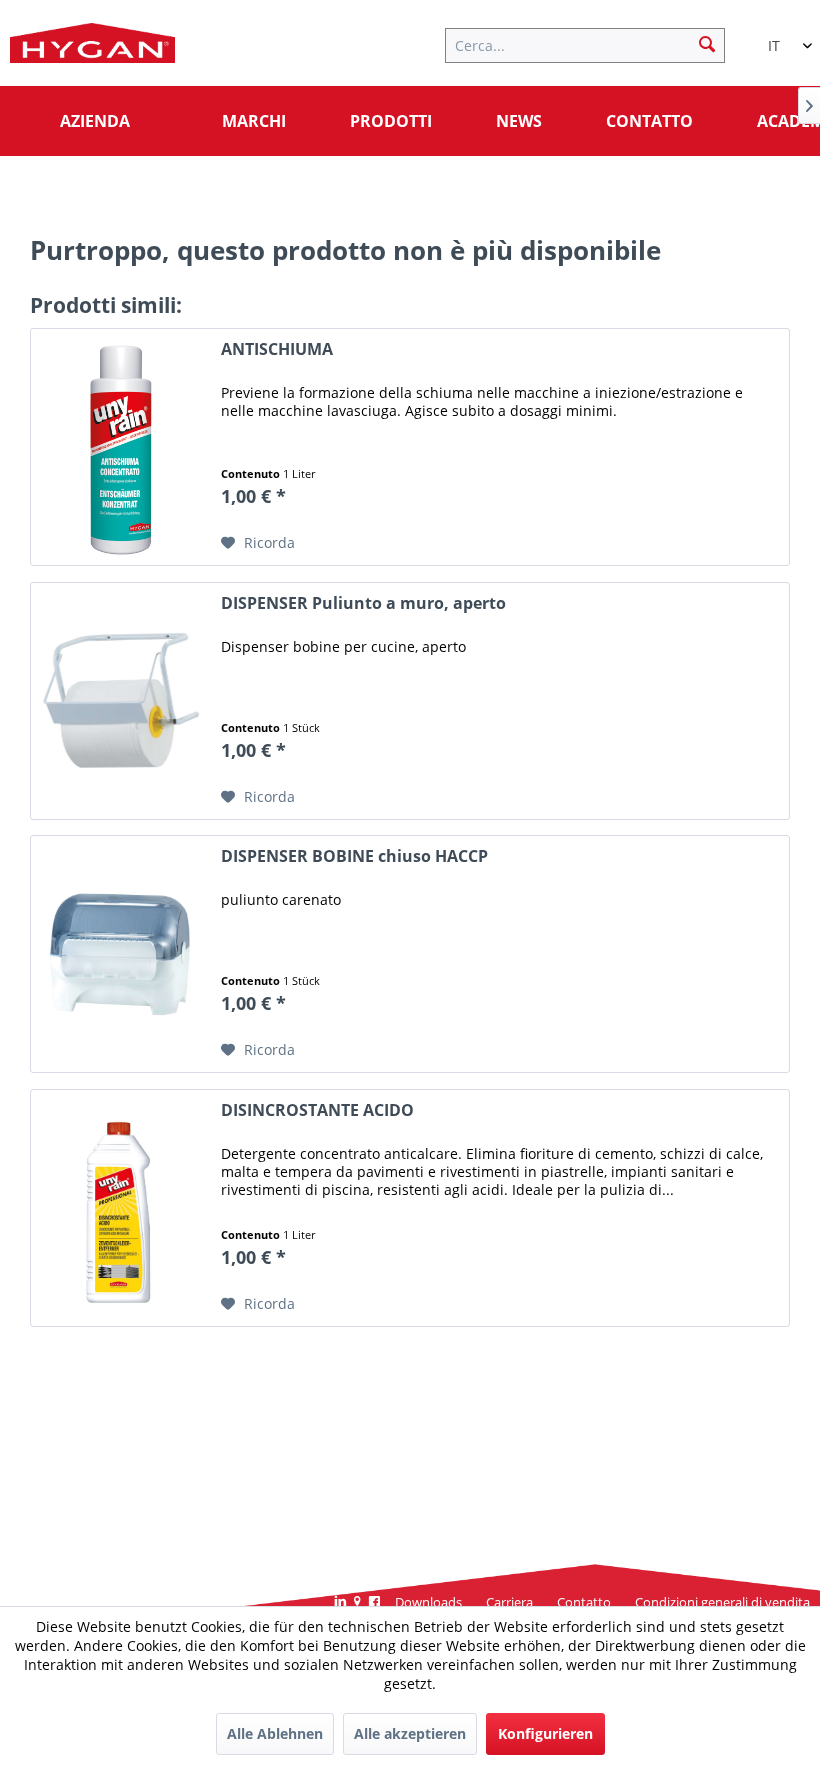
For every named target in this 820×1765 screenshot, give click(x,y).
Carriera (509, 1602)
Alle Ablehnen (275, 1733)
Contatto (584, 1602)
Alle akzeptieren (410, 1733)
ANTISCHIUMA (277, 349)
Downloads (428, 1602)
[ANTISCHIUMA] (121, 447)
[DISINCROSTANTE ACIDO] (121, 1208)
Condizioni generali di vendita (722, 1602)
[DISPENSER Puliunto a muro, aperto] (121, 701)
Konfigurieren (545, 1733)
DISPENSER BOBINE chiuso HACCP (354, 856)
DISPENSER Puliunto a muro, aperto (363, 603)
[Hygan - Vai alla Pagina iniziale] (92, 48)
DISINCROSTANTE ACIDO (317, 1110)
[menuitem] (595, 43)
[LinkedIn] (340, 1603)
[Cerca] (707, 43)
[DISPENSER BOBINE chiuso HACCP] (121, 954)
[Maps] (357, 1603)
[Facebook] (374, 1603)
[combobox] (780, 37)
